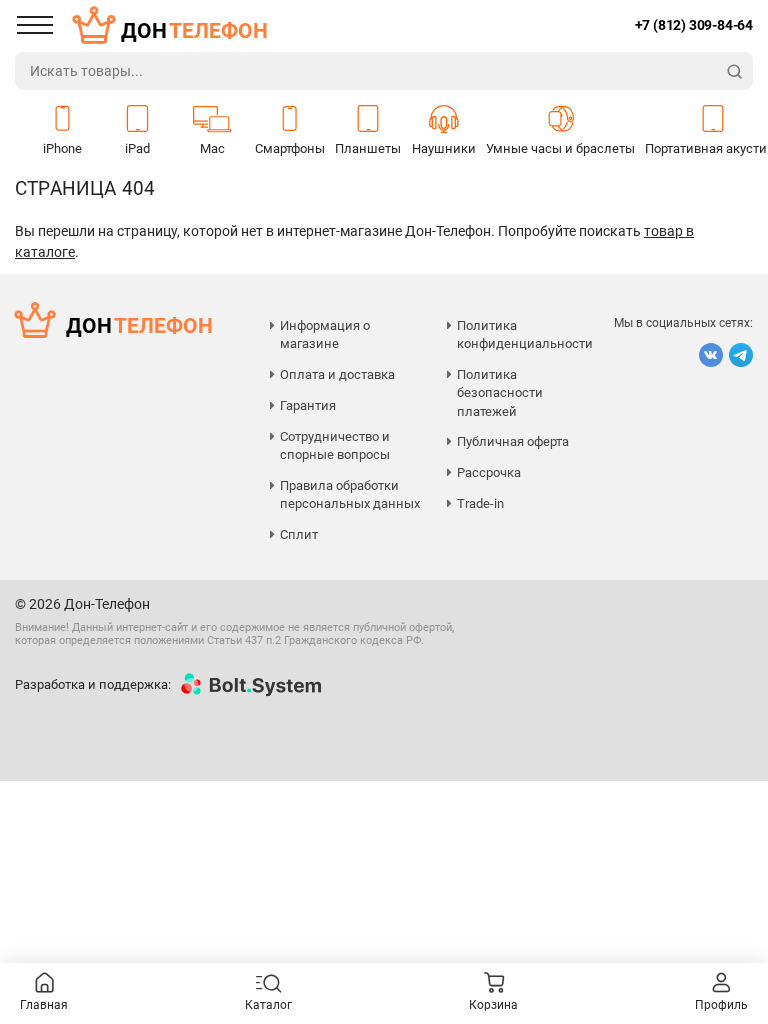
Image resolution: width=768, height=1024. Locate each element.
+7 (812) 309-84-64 (694, 25)
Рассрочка (489, 472)
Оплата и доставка (337, 374)
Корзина (493, 1005)
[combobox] (366, 71)
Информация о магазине (325, 334)
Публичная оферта (513, 441)
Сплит (299, 534)
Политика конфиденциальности (525, 334)
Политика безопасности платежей (500, 392)
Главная (44, 1005)
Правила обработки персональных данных (350, 494)
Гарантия (308, 405)
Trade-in (480, 503)
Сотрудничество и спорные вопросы (335, 445)
